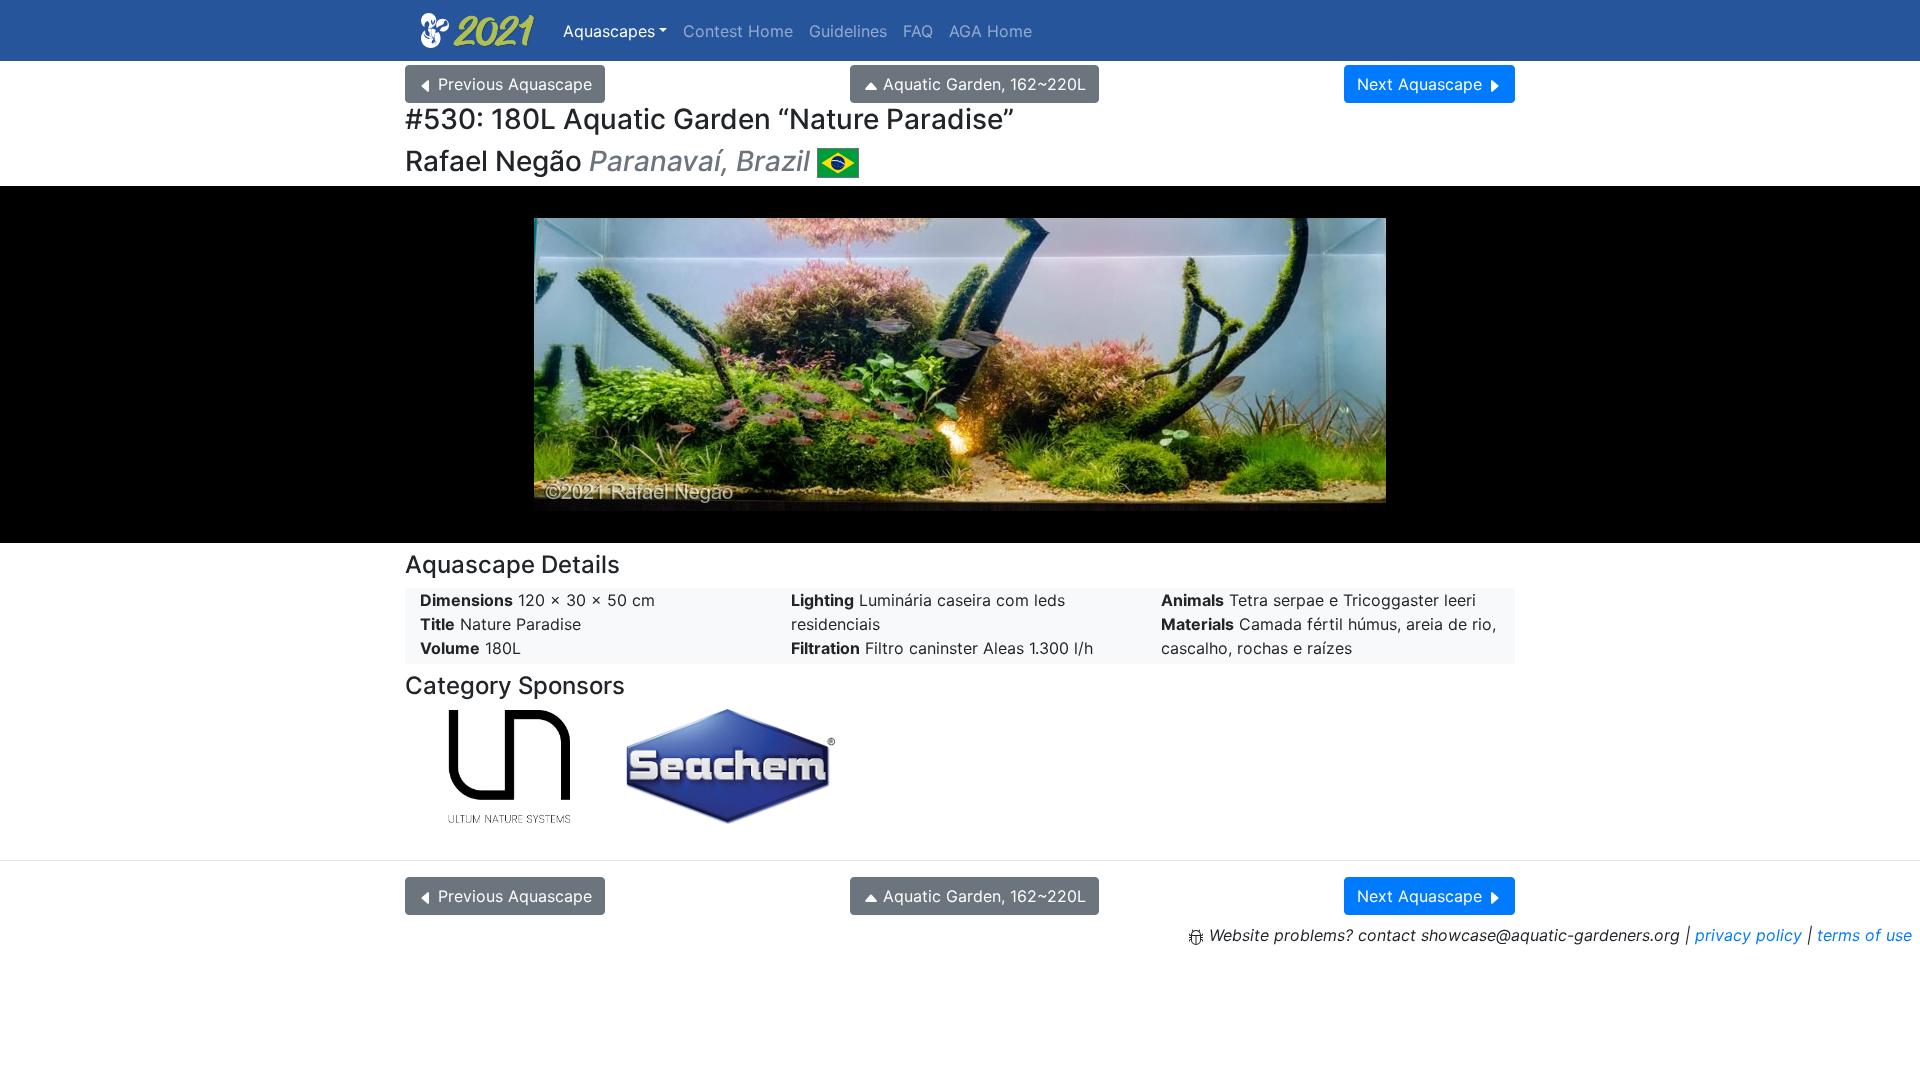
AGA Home (990, 31)
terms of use (1864, 935)
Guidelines (848, 31)
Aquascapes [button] (609, 31)
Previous (515, 84)
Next (1419, 84)
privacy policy (1748, 935)
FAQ (918, 31)
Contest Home (738, 31)
